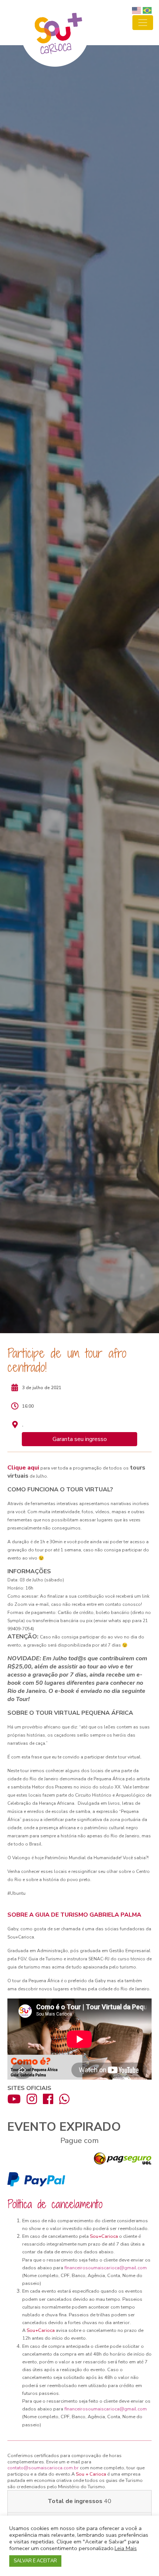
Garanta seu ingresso (80, 1439)
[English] (137, 10)
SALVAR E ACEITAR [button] (35, 2561)
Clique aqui (23, 1468)
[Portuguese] (148, 10)
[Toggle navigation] (143, 23)
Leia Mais (126, 2548)
